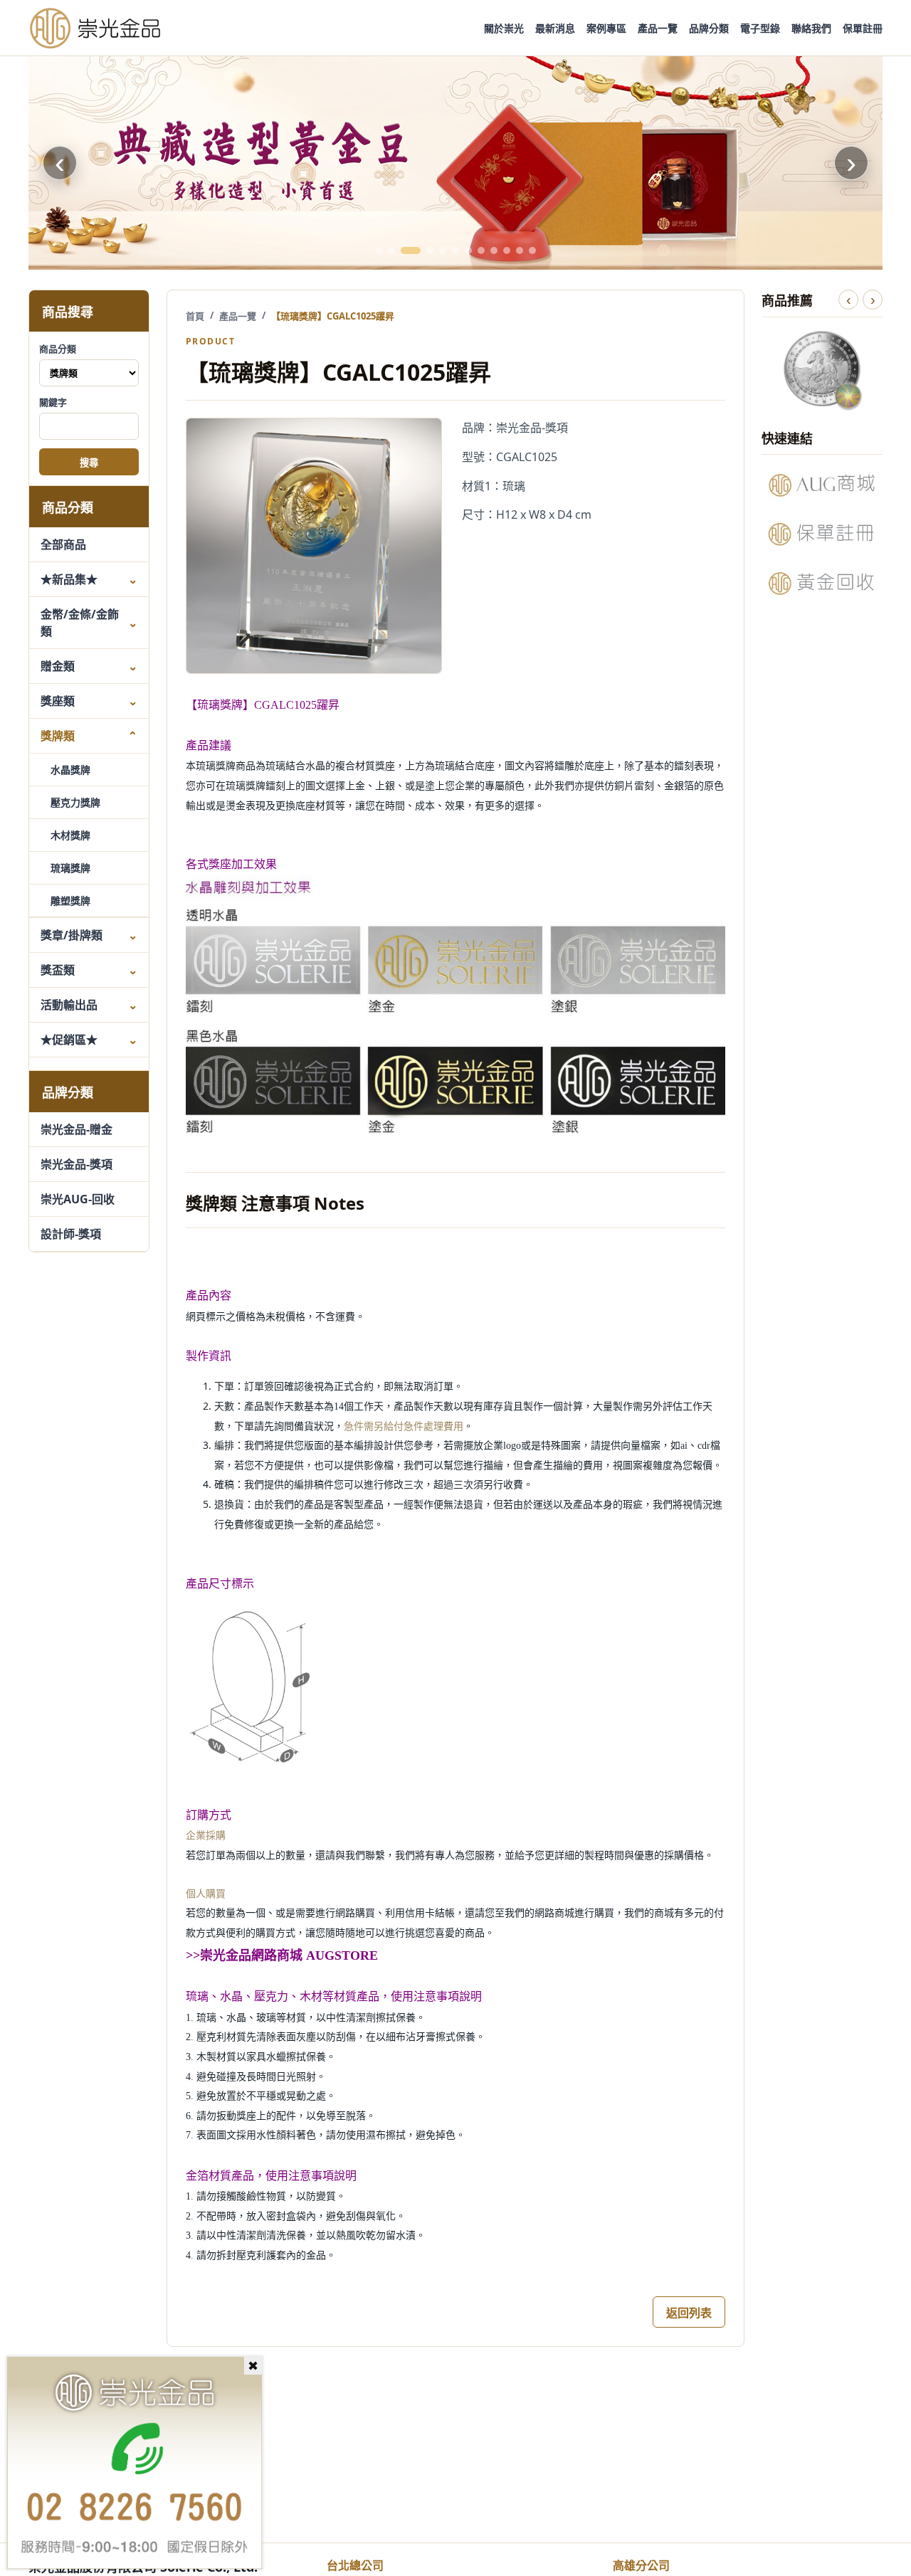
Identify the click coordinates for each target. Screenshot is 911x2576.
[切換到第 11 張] (520, 250)
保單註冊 (863, 28)
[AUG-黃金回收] (822, 583)
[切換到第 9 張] (494, 250)
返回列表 (689, 2313)
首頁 (195, 316)
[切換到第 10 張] (507, 250)
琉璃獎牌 (70, 868)
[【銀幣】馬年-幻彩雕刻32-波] (822, 369)
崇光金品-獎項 (77, 1164)
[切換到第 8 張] (481, 250)
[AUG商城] (822, 485)
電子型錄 (760, 28)
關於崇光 (504, 28)
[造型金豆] (455, 163)
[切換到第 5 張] (443, 250)
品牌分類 (709, 28)
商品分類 (58, 349)
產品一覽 (658, 28)
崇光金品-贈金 (77, 1129)
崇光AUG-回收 (78, 1199)
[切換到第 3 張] (411, 250)
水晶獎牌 (70, 770)
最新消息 (555, 28)
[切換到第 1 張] (379, 250)
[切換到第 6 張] (455, 250)
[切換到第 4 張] (430, 250)
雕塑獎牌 (70, 901)
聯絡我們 (811, 28)
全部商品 (63, 544)
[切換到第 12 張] (532, 250)
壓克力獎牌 (75, 802)
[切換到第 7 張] (468, 250)
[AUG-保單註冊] (822, 534)
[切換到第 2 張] (391, 250)
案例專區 (606, 28)
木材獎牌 (70, 835)
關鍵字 (53, 402)
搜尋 (89, 463)
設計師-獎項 (71, 1234)
